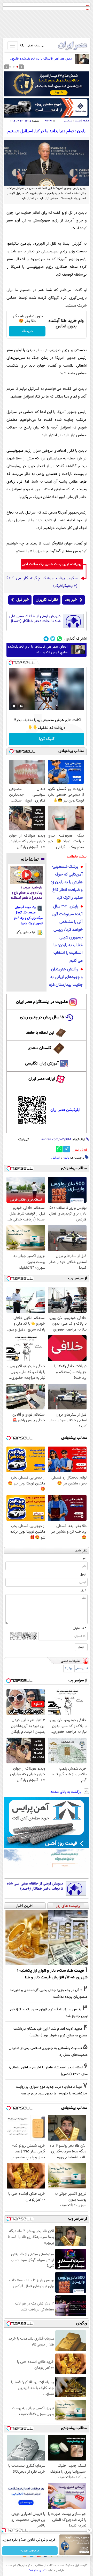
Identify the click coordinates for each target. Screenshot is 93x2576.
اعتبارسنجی (81, 1669)
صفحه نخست (82, 121)
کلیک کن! (47, 739)
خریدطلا (27, 331)
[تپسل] (11, 663)
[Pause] (14, 706)
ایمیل (83, 1574)
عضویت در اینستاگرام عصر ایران (42, 1002)
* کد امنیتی (80, 1628)
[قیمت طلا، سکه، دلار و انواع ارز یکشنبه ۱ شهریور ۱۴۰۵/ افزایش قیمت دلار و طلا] (47, 1937)
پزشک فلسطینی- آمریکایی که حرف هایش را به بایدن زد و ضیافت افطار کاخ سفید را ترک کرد (67, 882)
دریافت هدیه (30, 2551)
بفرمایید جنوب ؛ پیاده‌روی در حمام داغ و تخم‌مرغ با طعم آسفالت (27, 893)
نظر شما (81, 1551)
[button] (17, 67)
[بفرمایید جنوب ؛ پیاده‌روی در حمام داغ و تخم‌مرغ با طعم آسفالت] (26, 875)
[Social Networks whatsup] (60, 639)
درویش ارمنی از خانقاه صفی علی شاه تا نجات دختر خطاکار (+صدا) (35, 619)
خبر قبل (23, 600)
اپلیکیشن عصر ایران (65, 1110)
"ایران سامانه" (37, 2571)
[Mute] (21, 706)
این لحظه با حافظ (40, 1033)
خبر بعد (71, 600)
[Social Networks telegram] (46, 639)
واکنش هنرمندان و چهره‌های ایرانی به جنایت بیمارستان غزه (66, 977)
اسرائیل (56, 1158)
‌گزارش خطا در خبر (81, 1150)
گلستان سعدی (39, 1048)
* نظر (83, 1591)
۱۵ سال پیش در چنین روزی (42, 1017)
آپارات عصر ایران (42, 1079)
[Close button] (89, 2530)
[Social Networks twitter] (53, 639)
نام (85, 1558)
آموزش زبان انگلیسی (42, 1064)
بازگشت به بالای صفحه (66, 1792)
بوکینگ (68, 1669)
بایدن (66, 1158)
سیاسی (68, 121)
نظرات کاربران (47, 600)
